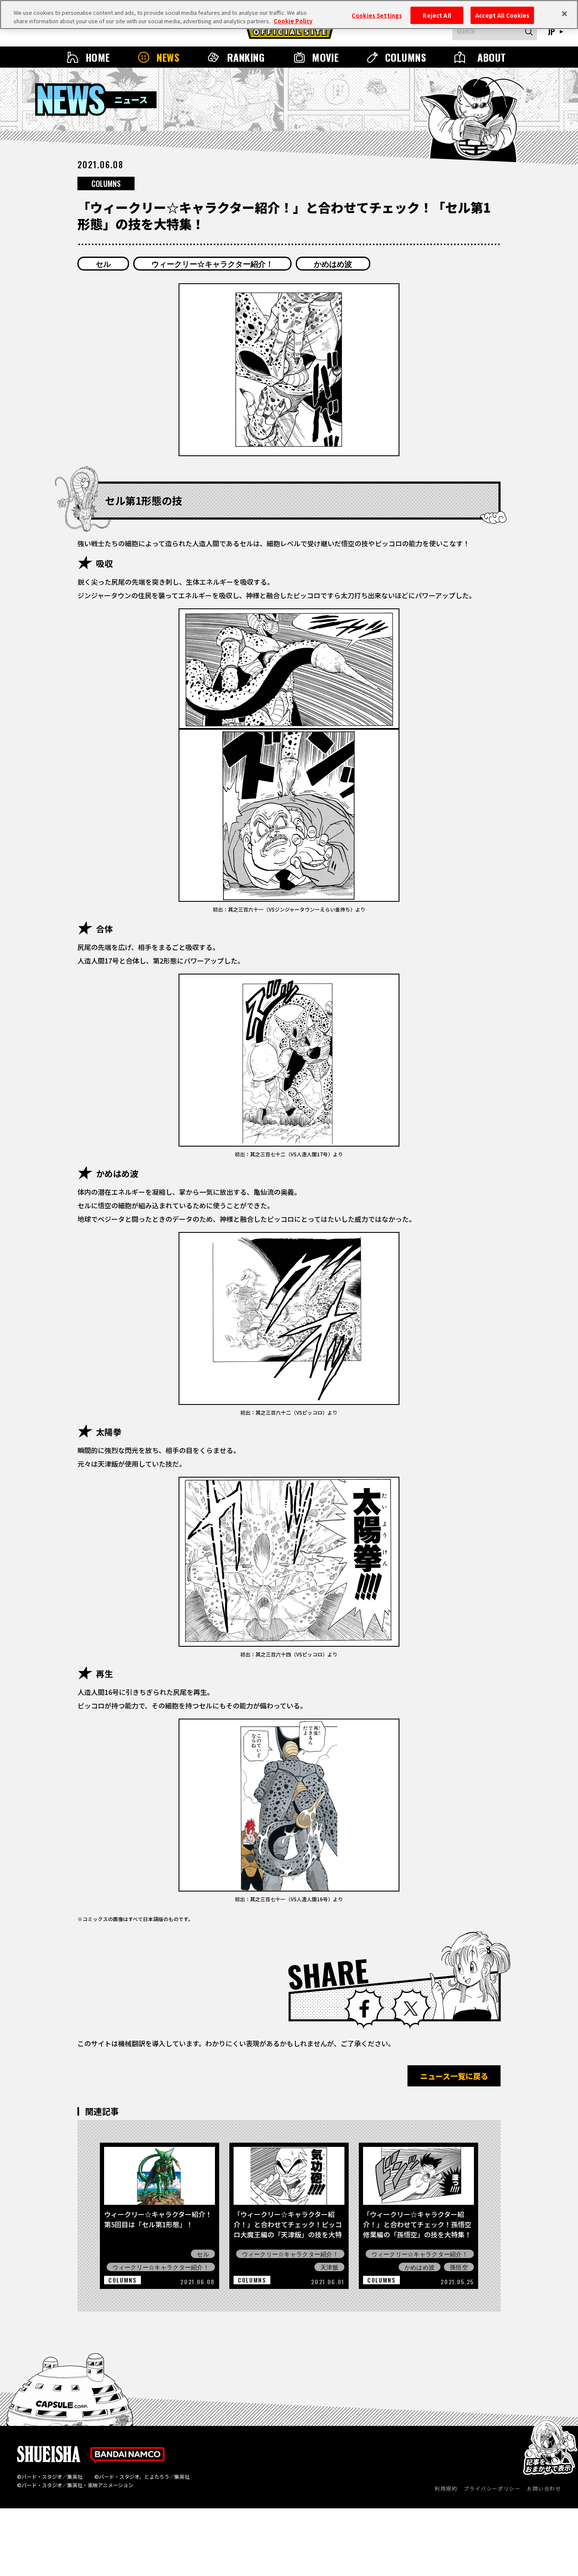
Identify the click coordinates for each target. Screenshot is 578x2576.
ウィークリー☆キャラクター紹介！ (212, 263)
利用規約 (446, 2488)
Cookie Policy (293, 21)
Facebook (364, 2009)
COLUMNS (406, 57)
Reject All (437, 15)
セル (103, 263)
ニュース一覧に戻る (454, 2076)
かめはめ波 (333, 263)
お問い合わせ (544, 2488)
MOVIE (325, 57)
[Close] (564, 14)
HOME (98, 57)
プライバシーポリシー (492, 2488)
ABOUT (491, 57)
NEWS (168, 57)
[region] (289, 15)
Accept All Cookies (502, 15)
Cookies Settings (377, 15)
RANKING (246, 57)
